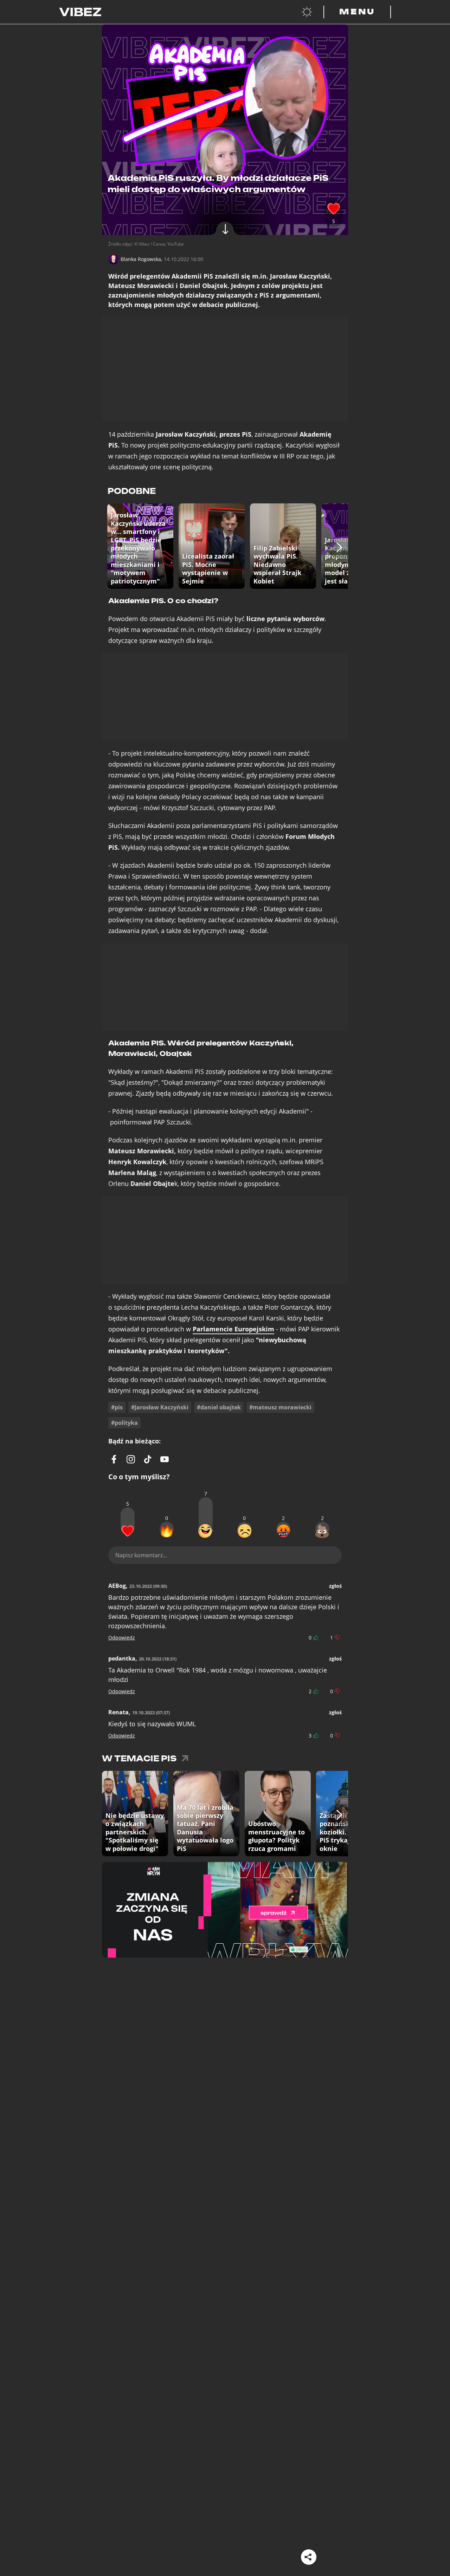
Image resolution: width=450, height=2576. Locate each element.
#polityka (124, 1423)
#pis (117, 1407)
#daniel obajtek (219, 1407)
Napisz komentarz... (141, 1555)
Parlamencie (233, 1329)
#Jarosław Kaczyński (160, 1407)
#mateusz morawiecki (280, 1407)
